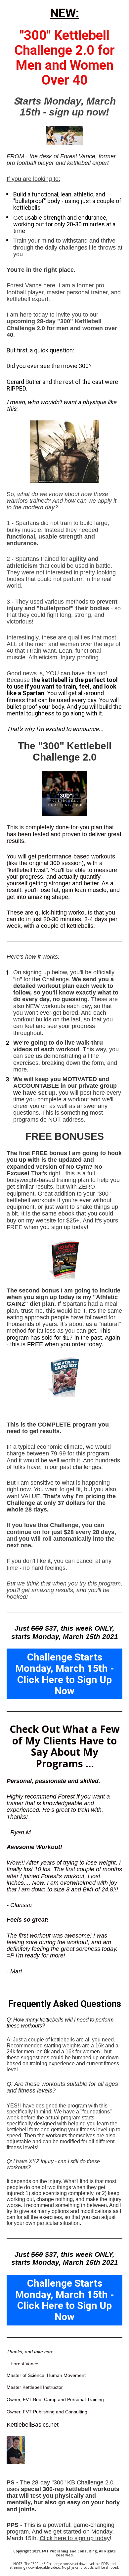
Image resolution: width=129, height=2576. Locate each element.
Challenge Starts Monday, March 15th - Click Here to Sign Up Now (65, 1674)
